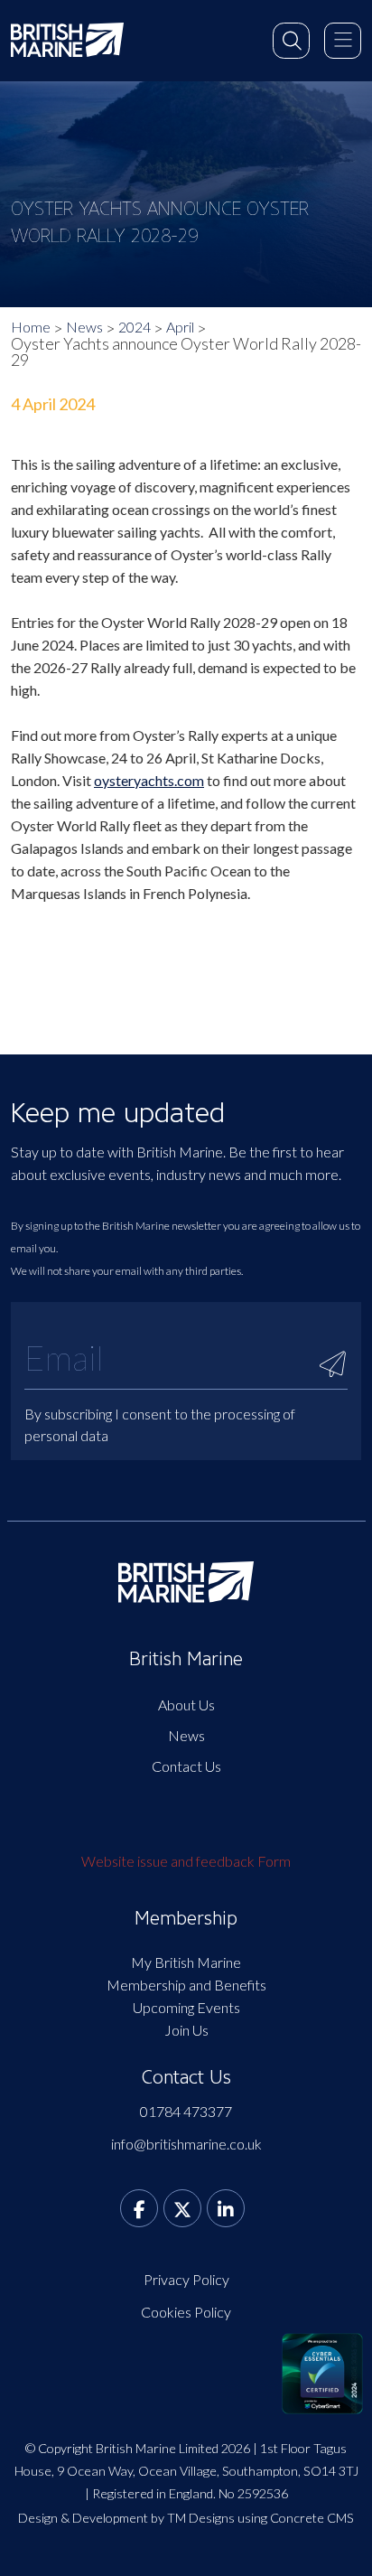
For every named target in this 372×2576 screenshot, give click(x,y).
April (180, 327)
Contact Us (186, 1766)
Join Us (186, 2030)
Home (31, 327)
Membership (186, 1918)
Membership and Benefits (186, 1985)
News (84, 327)
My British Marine (186, 1962)
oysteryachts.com (149, 780)
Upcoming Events (186, 2007)
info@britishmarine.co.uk (186, 2144)
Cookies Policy (186, 2312)
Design (38, 2518)
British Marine (186, 1659)
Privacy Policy (186, 2279)
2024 (135, 327)
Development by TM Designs (153, 2518)
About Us (186, 1705)
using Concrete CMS (296, 2518)
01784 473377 (186, 2111)
